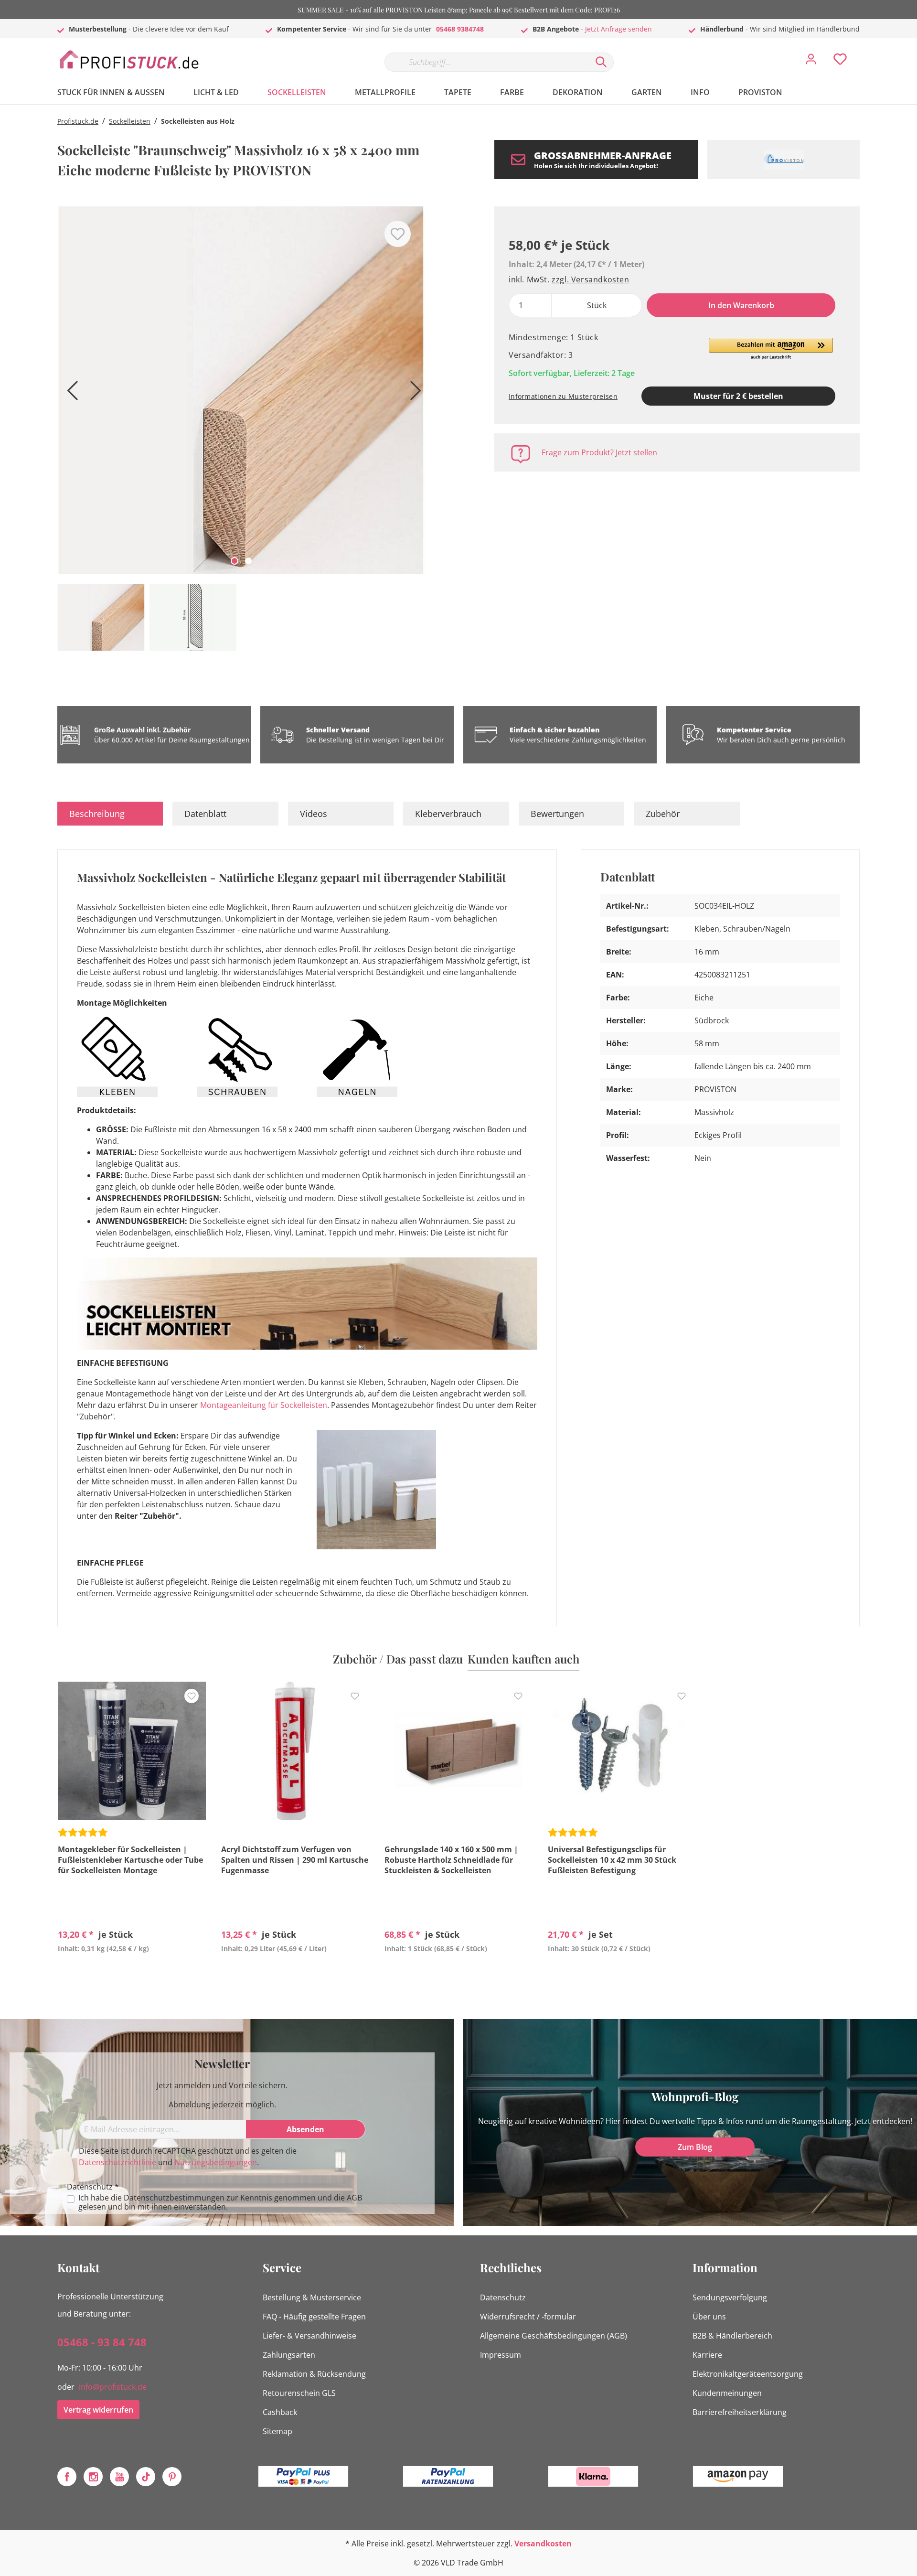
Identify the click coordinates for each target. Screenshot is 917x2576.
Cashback (280, 2412)
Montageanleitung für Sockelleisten (264, 1405)
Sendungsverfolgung (730, 2297)
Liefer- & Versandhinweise (309, 2336)
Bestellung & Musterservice (312, 2297)
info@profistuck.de (113, 2387)
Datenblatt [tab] (205, 814)
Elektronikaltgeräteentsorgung (748, 2374)
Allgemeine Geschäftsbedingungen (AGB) (554, 2336)
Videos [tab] (314, 814)
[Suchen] (601, 62)
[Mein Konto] (811, 62)
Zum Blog (695, 2147)
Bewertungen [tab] (557, 814)
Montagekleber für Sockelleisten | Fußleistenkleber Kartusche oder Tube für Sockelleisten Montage (130, 1860)
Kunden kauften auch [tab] (523, 1659)
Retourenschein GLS (299, 2393)
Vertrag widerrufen (98, 2410)
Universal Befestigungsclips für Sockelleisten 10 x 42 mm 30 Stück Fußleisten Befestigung (612, 1860)
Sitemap (277, 2431)
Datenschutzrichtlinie (117, 2162)
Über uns (709, 2317)
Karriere (707, 2355)
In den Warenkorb (741, 305)
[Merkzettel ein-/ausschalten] (398, 234)
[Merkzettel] (840, 62)
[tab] (110, 814)
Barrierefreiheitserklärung (740, 2412)
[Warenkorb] (864, 52)
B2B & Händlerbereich (732, 2336)
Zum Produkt (132, 1971)
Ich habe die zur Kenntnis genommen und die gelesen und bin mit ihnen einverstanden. (220, 2202)
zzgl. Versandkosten (590, 279)
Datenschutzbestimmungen (174, 2198)
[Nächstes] (413, 394)
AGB (354, 2198)
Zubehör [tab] (663, 814)
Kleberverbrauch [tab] (448, 814)
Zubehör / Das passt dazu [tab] (398, 1659)
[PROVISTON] (784, 160)
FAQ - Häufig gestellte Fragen (314, 2317)
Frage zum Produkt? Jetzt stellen (599, 452)
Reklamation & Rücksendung (314, 2374)
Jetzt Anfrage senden (618, 29)
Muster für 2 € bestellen (738, 396)
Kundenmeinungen (727, 2393)
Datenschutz (503, 2297)
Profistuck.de (78, 121)
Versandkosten (543, 2544)
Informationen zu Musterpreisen (563, 396)
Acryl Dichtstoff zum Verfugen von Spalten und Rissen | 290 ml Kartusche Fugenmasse (295, 1860)
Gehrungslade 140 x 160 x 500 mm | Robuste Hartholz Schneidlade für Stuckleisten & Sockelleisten (451, 1860)
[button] (771, 349)
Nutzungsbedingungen (216, 2162)
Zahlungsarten (289, 2355)
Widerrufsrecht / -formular (528, 2317)
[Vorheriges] (69, 394)
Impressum (501, 2355)
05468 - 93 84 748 (102, 2342)
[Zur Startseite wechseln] (129, 60)
